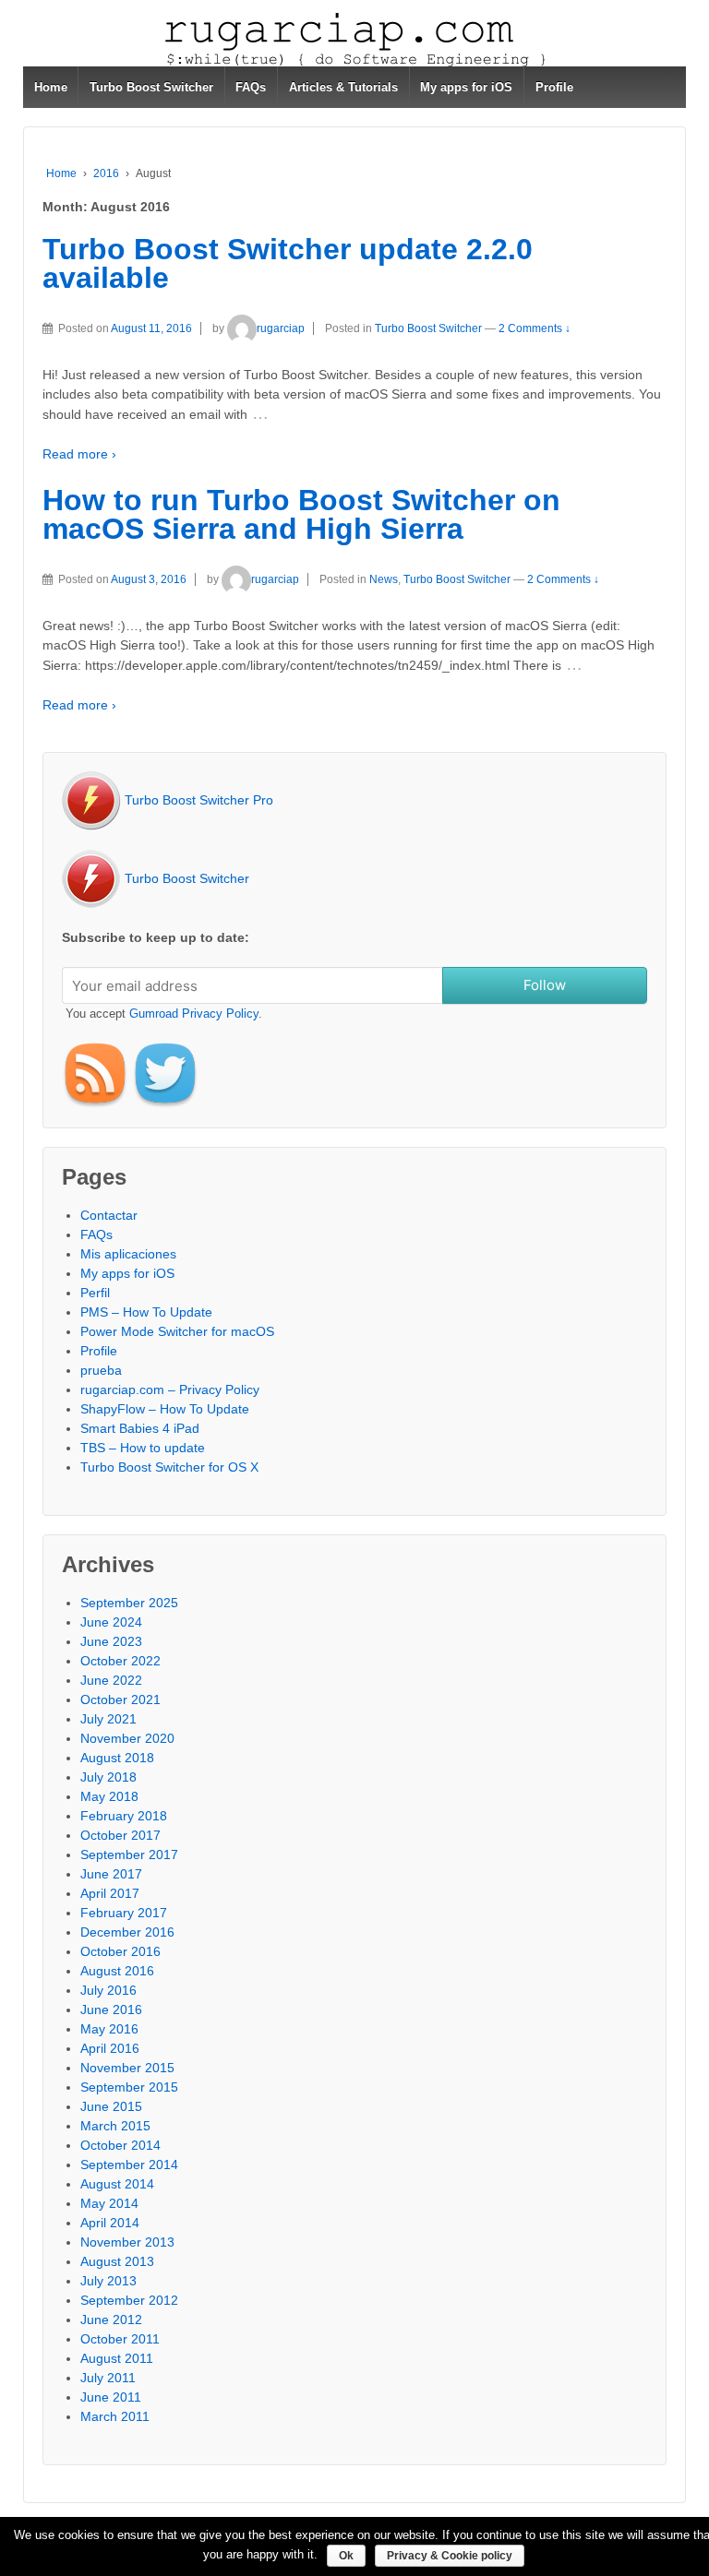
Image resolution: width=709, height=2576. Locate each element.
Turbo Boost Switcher (151, 87)
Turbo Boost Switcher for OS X (169, 1467)
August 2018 (117, 1758)
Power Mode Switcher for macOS (177, 1331)
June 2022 (111, 1680)
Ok (346, 2556)
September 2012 (129, 2300)
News (384, 579)
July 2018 (108, 1777)
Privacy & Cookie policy (450, 2556)
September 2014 (129, 2165)
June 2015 (111, 2106)
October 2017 (120, 1835)
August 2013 (117, 2261)
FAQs (251, 87)
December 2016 (127, 1932)
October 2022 (120, 1661)
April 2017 (110, 1893)
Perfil (95, 1293)
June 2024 (111, 1622)
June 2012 (111, 2320)
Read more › (79, 454)
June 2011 (111, 2397)
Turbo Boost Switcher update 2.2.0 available (288, 264)
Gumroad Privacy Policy (194, 1014)
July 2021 (108, 1719)
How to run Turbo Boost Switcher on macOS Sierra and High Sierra (301, 515)
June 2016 (111, 2010)
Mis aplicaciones (128, 1254)
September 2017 (129, 1854)
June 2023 (111, 1641)
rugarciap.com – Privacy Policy (170, 1389)
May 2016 (109, 2029)
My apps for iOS (466, 87)
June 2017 (111, 1874)
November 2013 (127, 2242)
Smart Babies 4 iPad (140, 1428)
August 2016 (117, 1971)
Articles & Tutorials (343, 87)
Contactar (109, 1215)
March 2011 (115, 2416)
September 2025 (129, 1603)
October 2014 (120, 2145)
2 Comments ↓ (535, 328)
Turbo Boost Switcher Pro (197, 800)
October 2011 (120, 2339)
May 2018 (109, 1796)
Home (51, 87)
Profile (554, 87)
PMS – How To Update (146, 1312)
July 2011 (108, 2378)
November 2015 (127, 2068)
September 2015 (129, 2087)
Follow (545, 985)
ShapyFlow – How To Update (165, 1409)
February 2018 (124, 1816)
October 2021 (120, 1699)
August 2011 (117, 2358)
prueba (101, 1370)
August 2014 (117, 2184)
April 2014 (110, 2223)
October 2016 (120, 1951)
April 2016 (110, 2048)
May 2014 (109, 2203)
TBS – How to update (143, 1448)
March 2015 (115, 2126)
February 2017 (124, 1913)
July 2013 (108, 2281)
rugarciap (281, 328)
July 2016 (108, 1990)
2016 (106, 173)
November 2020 (127, 1738)
